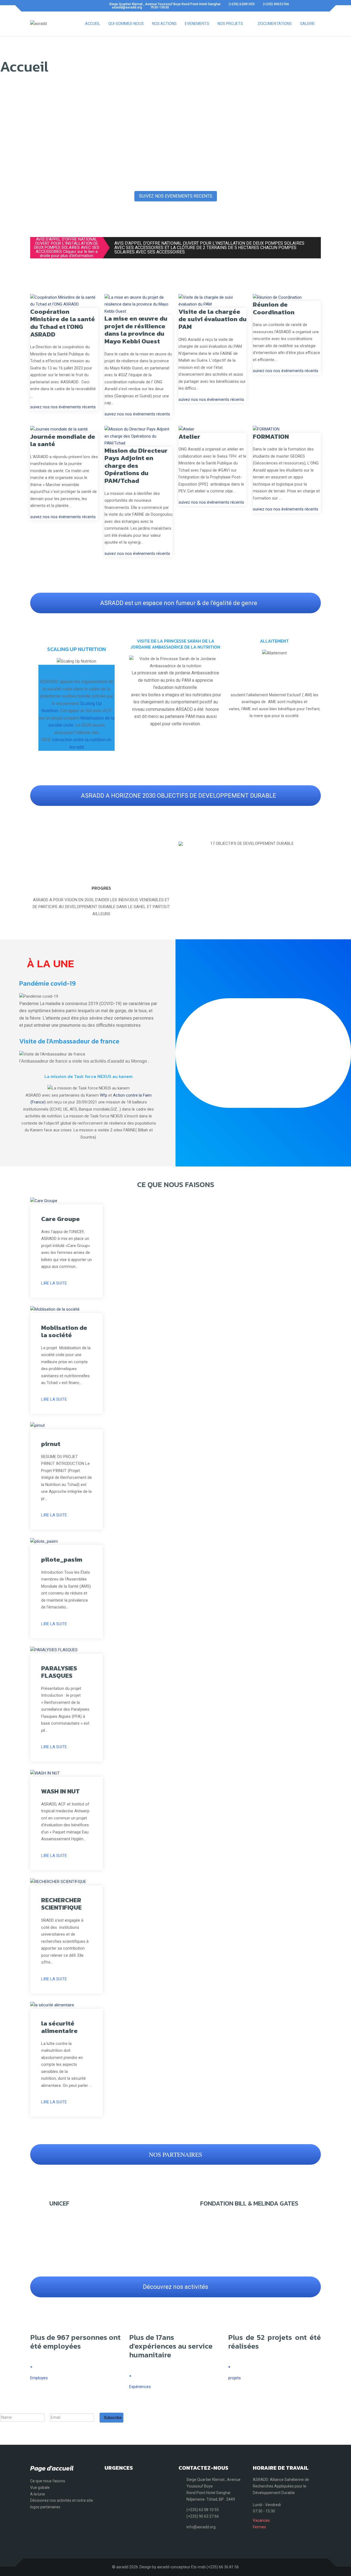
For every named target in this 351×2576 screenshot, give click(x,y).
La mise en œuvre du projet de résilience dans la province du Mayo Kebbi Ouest (136, 330)
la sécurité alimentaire (59, 2027)
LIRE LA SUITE (54, 1283)
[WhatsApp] (51, 6)
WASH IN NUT (60, 1791)
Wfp (104, 1095)
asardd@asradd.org (127, 7)
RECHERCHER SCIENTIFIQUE (61, 1904)
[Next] (315, 844)
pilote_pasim (62, 1559)
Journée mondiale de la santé (63, 440)
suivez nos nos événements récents (63, 407)
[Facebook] (32, 6)
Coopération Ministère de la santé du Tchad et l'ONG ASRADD (63, 323)
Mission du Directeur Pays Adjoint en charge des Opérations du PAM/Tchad (136, 466)
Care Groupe (60, 1219)
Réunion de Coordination (274, 308)
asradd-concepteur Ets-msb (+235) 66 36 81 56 (198, 2567)
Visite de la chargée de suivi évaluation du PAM (213, 319)
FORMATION (271, 437)
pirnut (51, 1444)
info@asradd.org (201, 2527)
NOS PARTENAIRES (175, 2154)
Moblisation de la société (64, 1331)
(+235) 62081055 (242, 4)
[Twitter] (41, 6)
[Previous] (184, 844)
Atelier (189, 437)
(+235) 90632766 (276, 4)
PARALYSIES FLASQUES (59, 1672)
